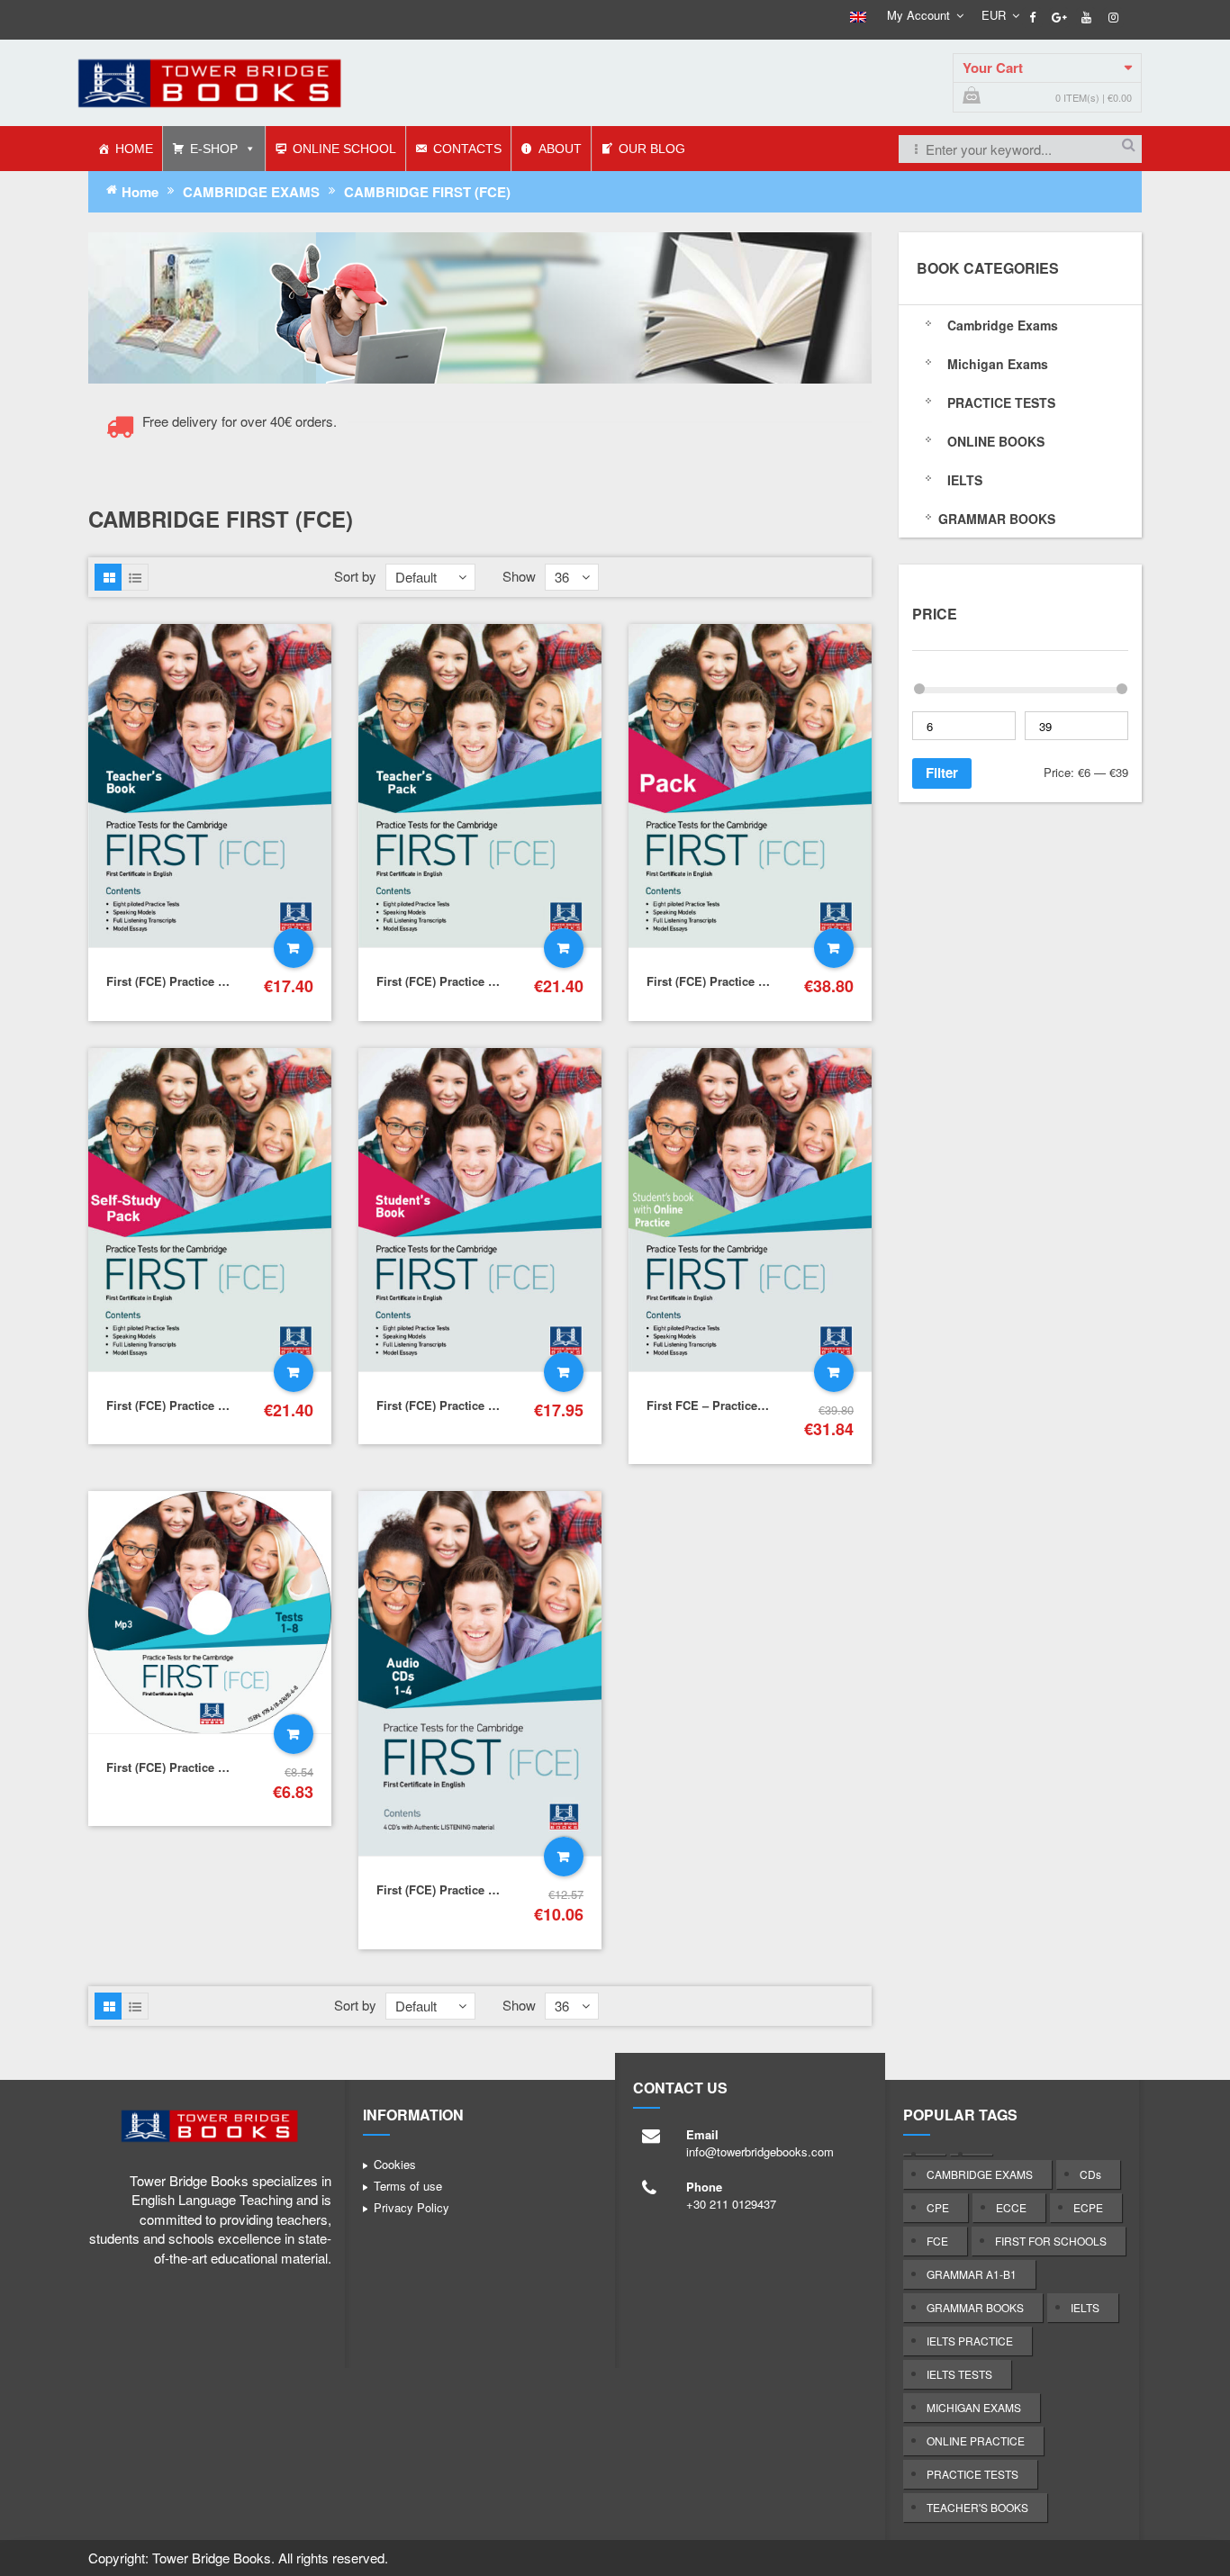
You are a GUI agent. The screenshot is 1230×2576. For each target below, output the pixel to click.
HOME (134, 149)
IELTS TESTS (959, 2374)
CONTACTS (467, 149)
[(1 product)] (924, 2155)
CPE (938, 2207)
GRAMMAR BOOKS (975, 2307)
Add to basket (294, 948)
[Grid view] (108, 577)
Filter (942, 773)
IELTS (1085, 2307)
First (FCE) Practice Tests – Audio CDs (483, 1889)
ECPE (1088, 2207)
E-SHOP (214, 149)
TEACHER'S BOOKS (977, 2507)
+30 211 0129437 (731, 2204)
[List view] (135, 577)
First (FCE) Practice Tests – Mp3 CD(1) (212, 1767)
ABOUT (560, 149)
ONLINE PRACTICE (976, 2440)
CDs (1090, 2174)
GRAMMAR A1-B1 (972, 2274)
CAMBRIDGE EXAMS (251, 192)
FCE (937, 2241)
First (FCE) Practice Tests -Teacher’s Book (222, 981)
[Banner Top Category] (480, 307)
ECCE (1011, 2207)
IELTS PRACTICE (970, 2341)
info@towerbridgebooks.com (760, 2151)
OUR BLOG (652, 149)
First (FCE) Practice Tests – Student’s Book (496, 1405)
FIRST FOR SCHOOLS (1051, 2241)
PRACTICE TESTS (972, 2474)
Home (140, 192)
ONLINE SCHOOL (344, 149)
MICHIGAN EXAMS (974, 2407)
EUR (994, 15)
